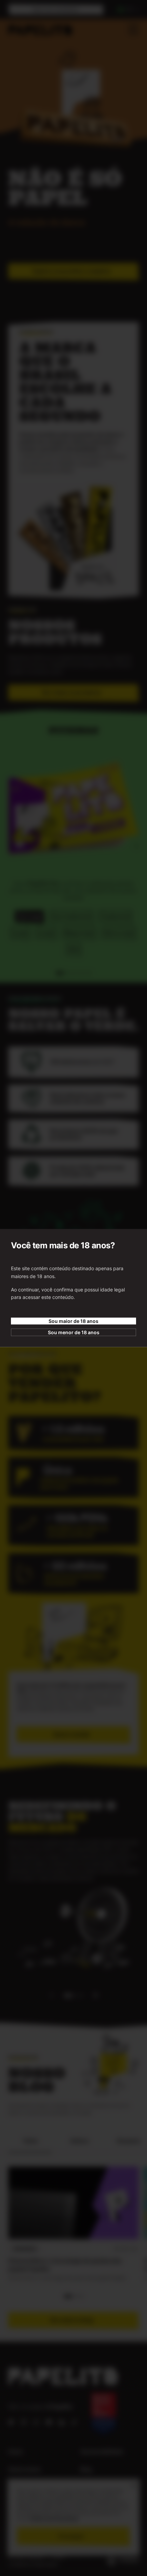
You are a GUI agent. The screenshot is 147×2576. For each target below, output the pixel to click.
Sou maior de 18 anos (73, 1321)
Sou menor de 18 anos (74, 1332)
